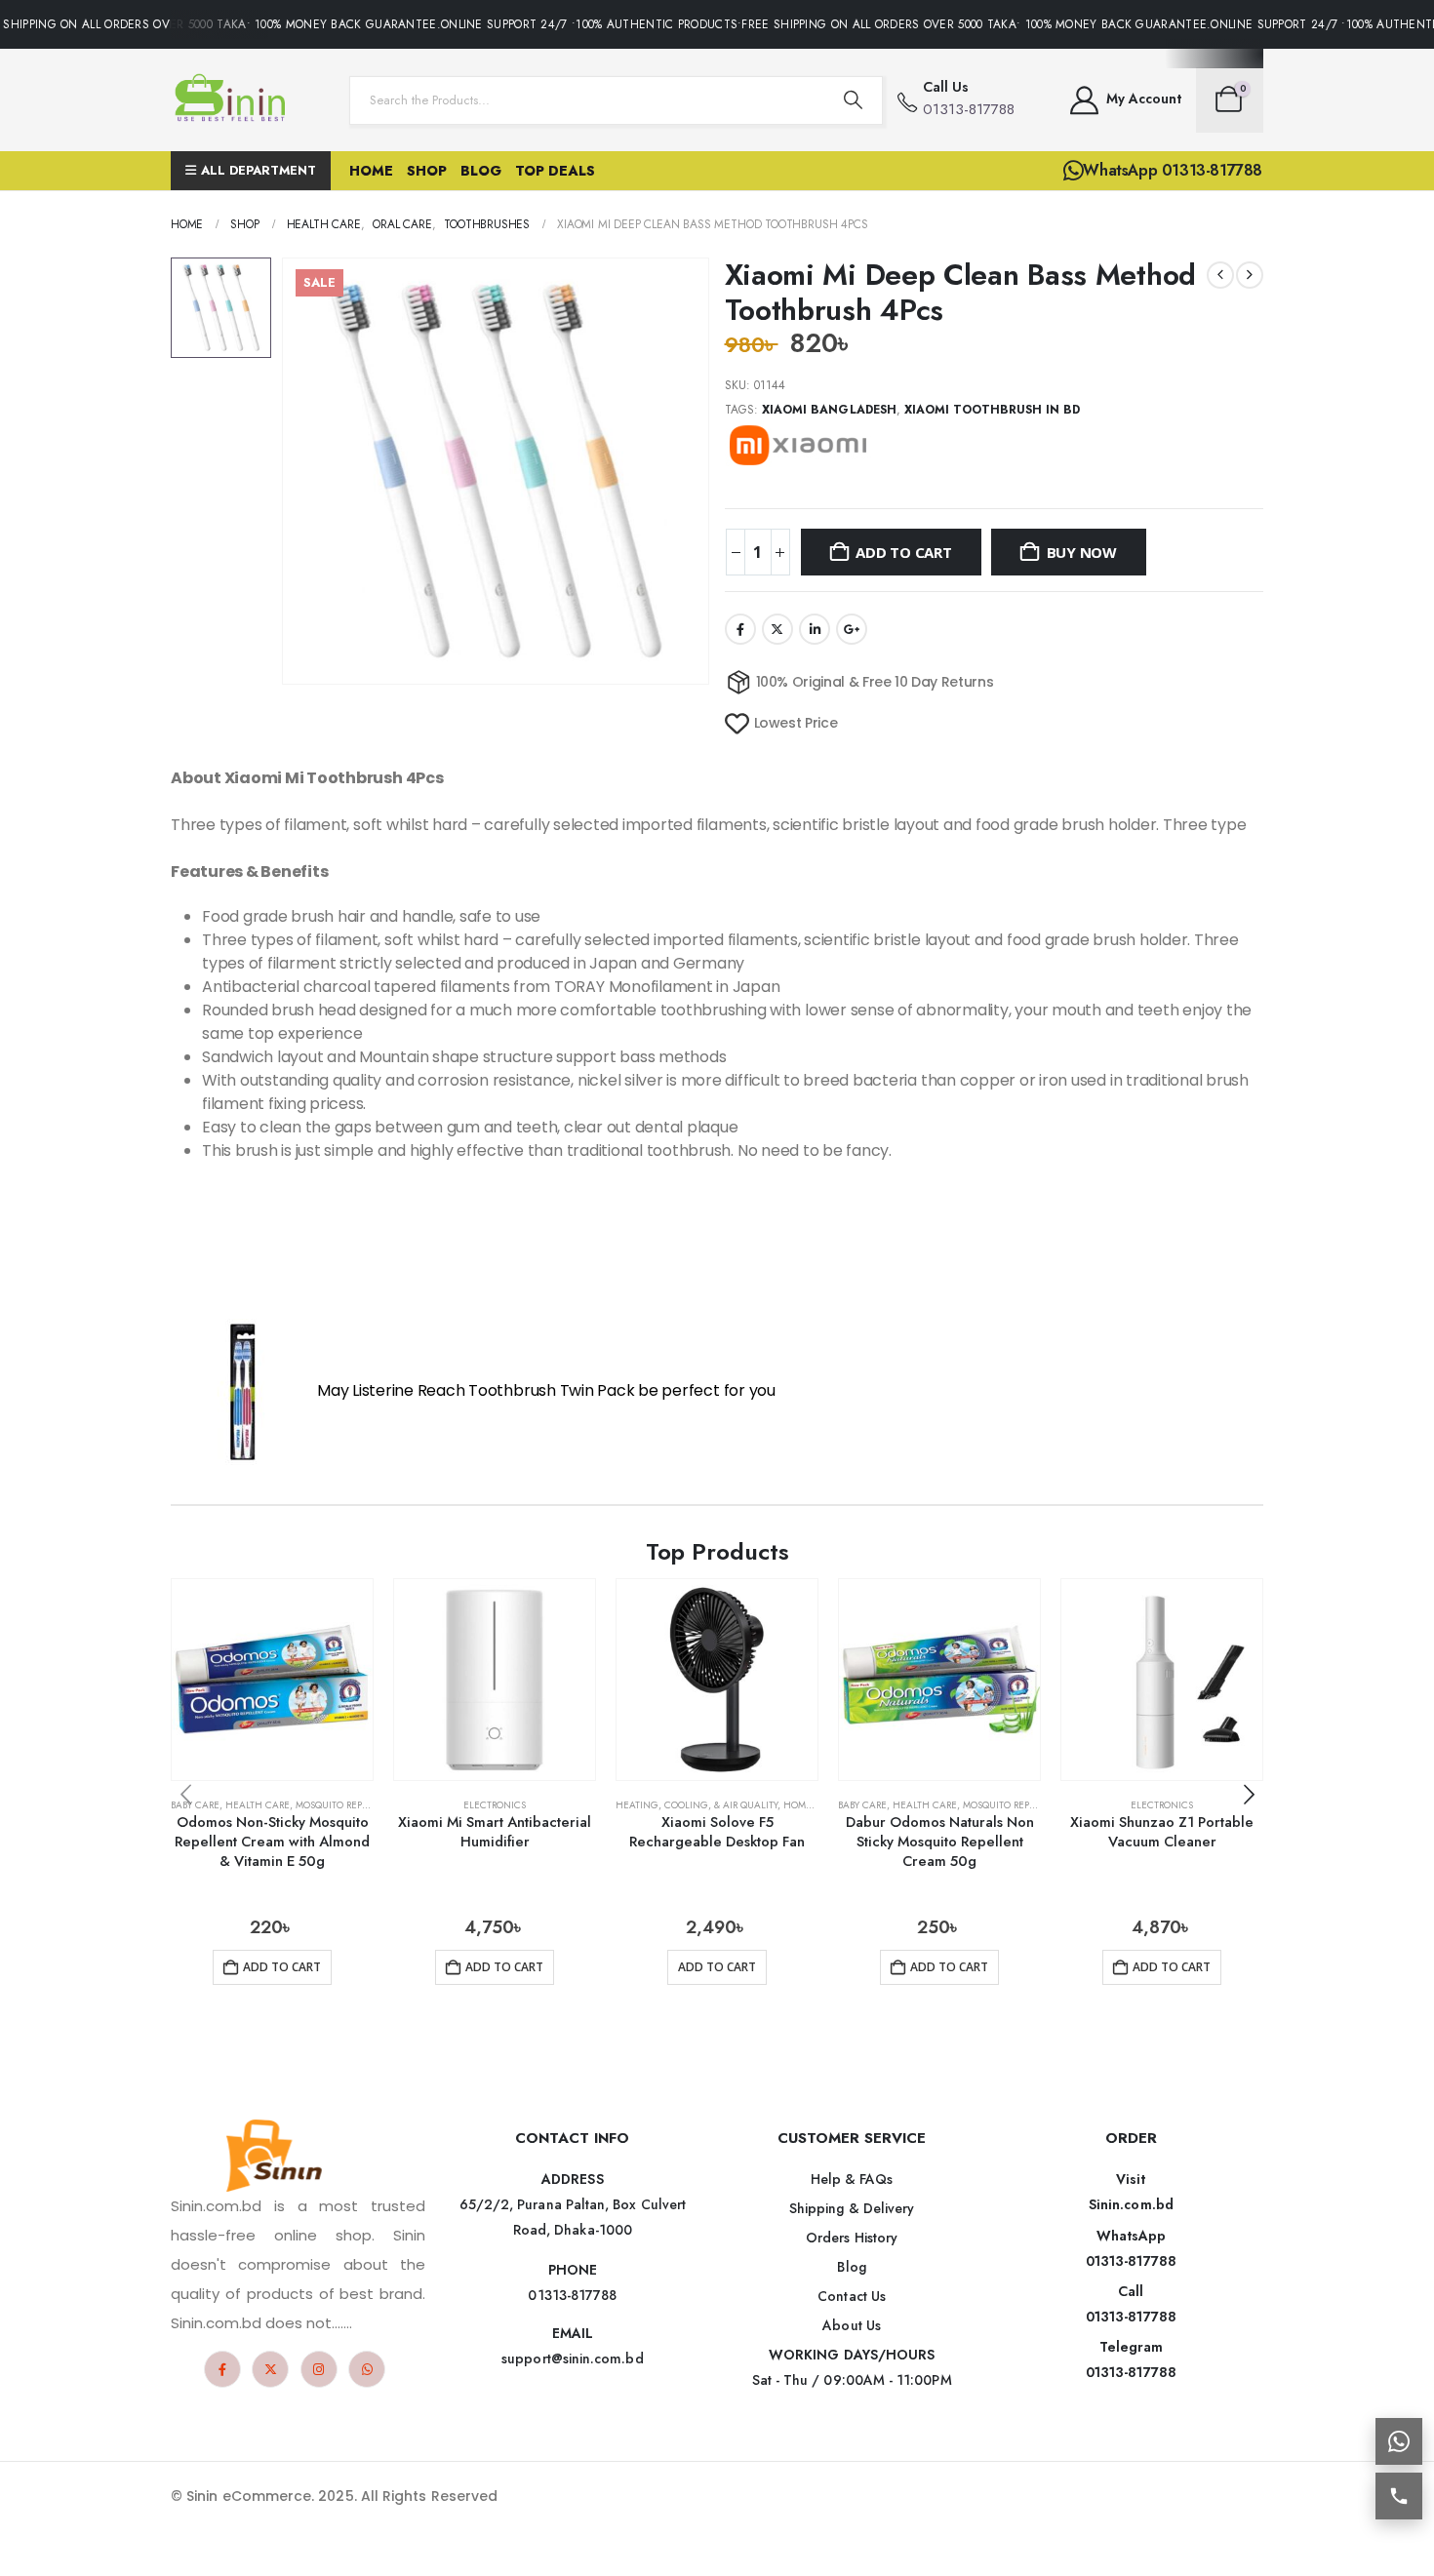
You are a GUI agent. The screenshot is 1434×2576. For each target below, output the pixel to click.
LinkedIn (815, 629)
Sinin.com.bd (1131, 2204)
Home (371, 171)
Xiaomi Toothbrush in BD (992, 410)
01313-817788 (1131, 2261)
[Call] (1399, 2496)
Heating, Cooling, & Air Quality (697, 1805)
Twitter (777, 629)
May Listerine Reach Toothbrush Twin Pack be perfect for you (546, 1391)
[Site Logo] (234, 100)
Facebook (740, 629)
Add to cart (904, 552)
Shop (427, 171)
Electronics (495, 1805)
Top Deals (555, 171)
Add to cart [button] (282, 1967)
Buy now (1082, 552)
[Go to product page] (272, 1680)
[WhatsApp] (367, 2369)
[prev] (1220, 275)
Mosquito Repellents (348, 1805)
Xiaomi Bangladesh (829, 410)
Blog (481, 171)
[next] (1250, 275)
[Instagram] (319, 2369)
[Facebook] (222, 2369)
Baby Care (195, 1805)
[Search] (853, 100)
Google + (852, 629)
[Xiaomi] (798, 445)
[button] (1249, 1795)
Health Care (258, 1805)
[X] (270, 2369)
